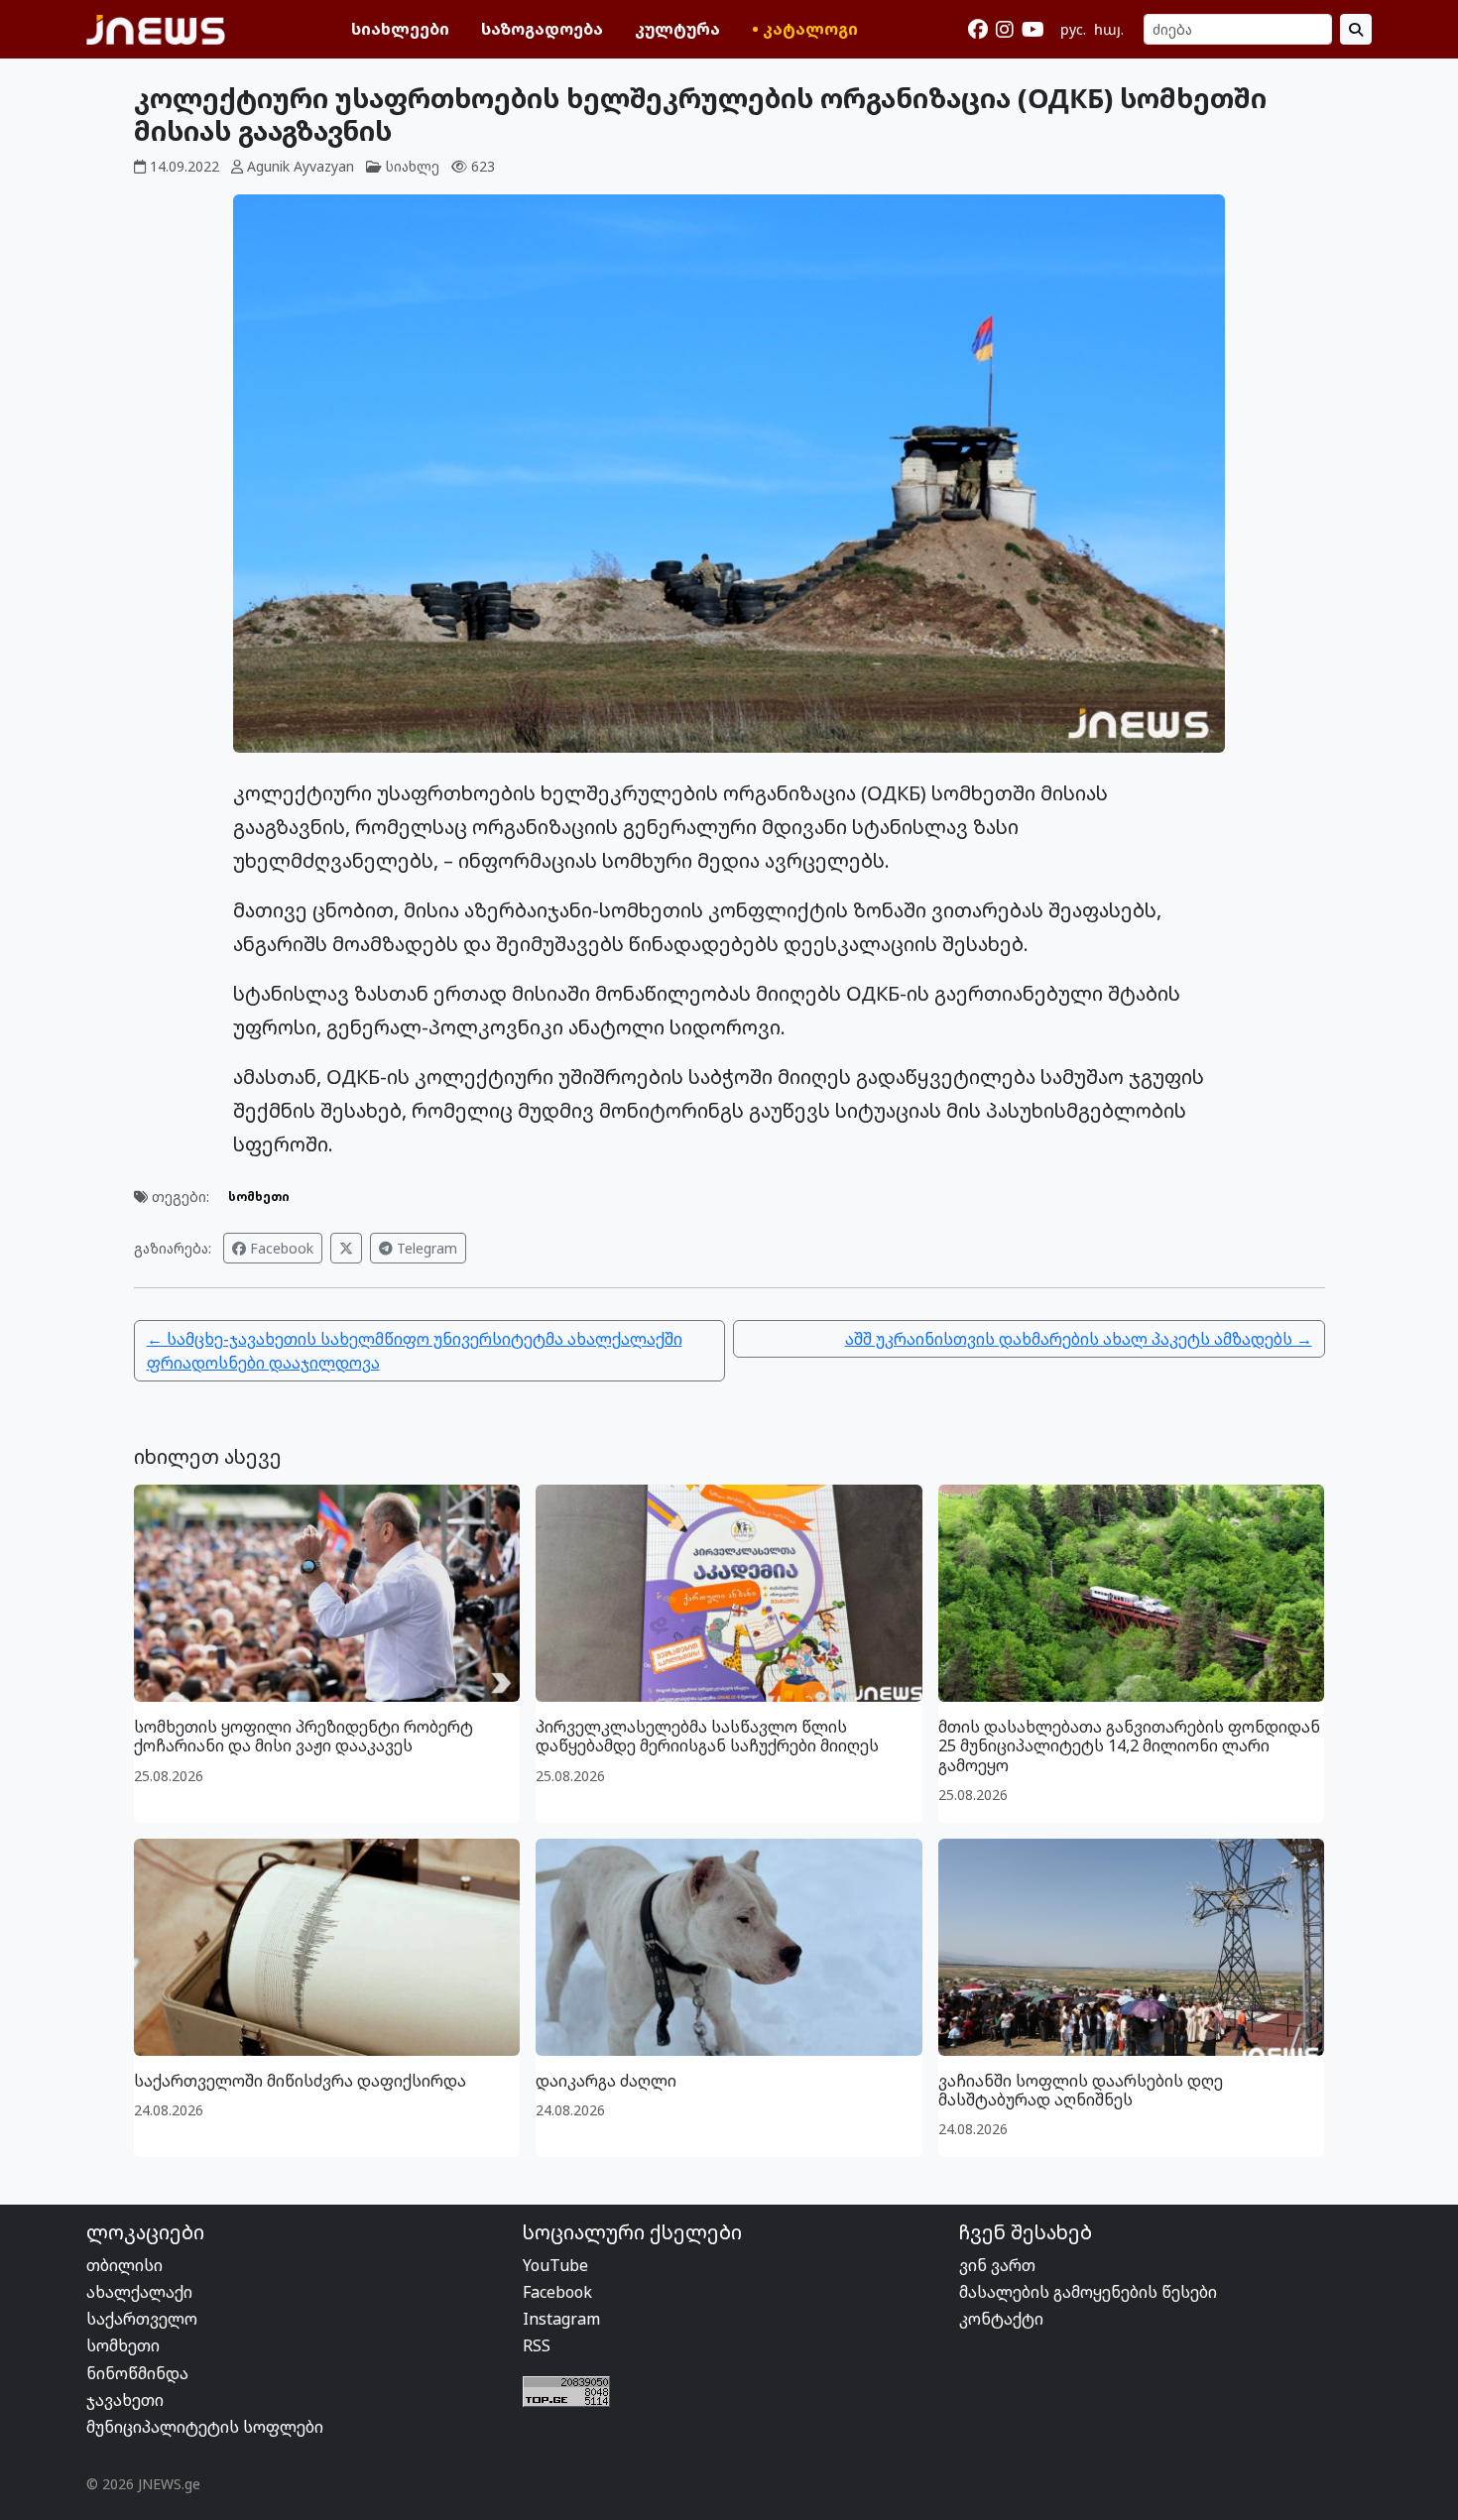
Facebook (280, 1248)
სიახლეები (400, 29)
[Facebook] (978, 30)
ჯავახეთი (125, 2400)
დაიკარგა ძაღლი (606, 2081)
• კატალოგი (805, 29)
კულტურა (677, 29)
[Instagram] (1005, 30)
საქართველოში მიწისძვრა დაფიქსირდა (300, 2081)
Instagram (561, 2319)
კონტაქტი (1001, 2319)
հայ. (1109, 29)
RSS (537, 2345)
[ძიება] (1356, 29)
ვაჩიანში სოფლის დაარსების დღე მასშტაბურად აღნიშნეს (1081, 2090)
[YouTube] (1033, 30)
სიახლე (413, 166)
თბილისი (124, 2265)
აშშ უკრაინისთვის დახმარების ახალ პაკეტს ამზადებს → (1079, 1339)
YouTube (555, 2265)
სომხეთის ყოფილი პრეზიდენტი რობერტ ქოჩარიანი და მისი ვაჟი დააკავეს (304, 1736)
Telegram (425, 1248)
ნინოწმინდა (137, 2373)
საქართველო (142, 2319)
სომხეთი (259, 1197)
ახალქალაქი (139, 2292)
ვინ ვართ (997, 2265)
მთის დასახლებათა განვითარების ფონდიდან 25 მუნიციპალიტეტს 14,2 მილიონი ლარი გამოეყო (1129, 1745)
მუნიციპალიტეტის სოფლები (205, 2427)
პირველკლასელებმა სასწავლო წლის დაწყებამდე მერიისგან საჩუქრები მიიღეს (707, 1736)
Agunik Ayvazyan (301, 166)
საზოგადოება (542, 29)
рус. (1073, 29)
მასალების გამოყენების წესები (1088, 2292)
